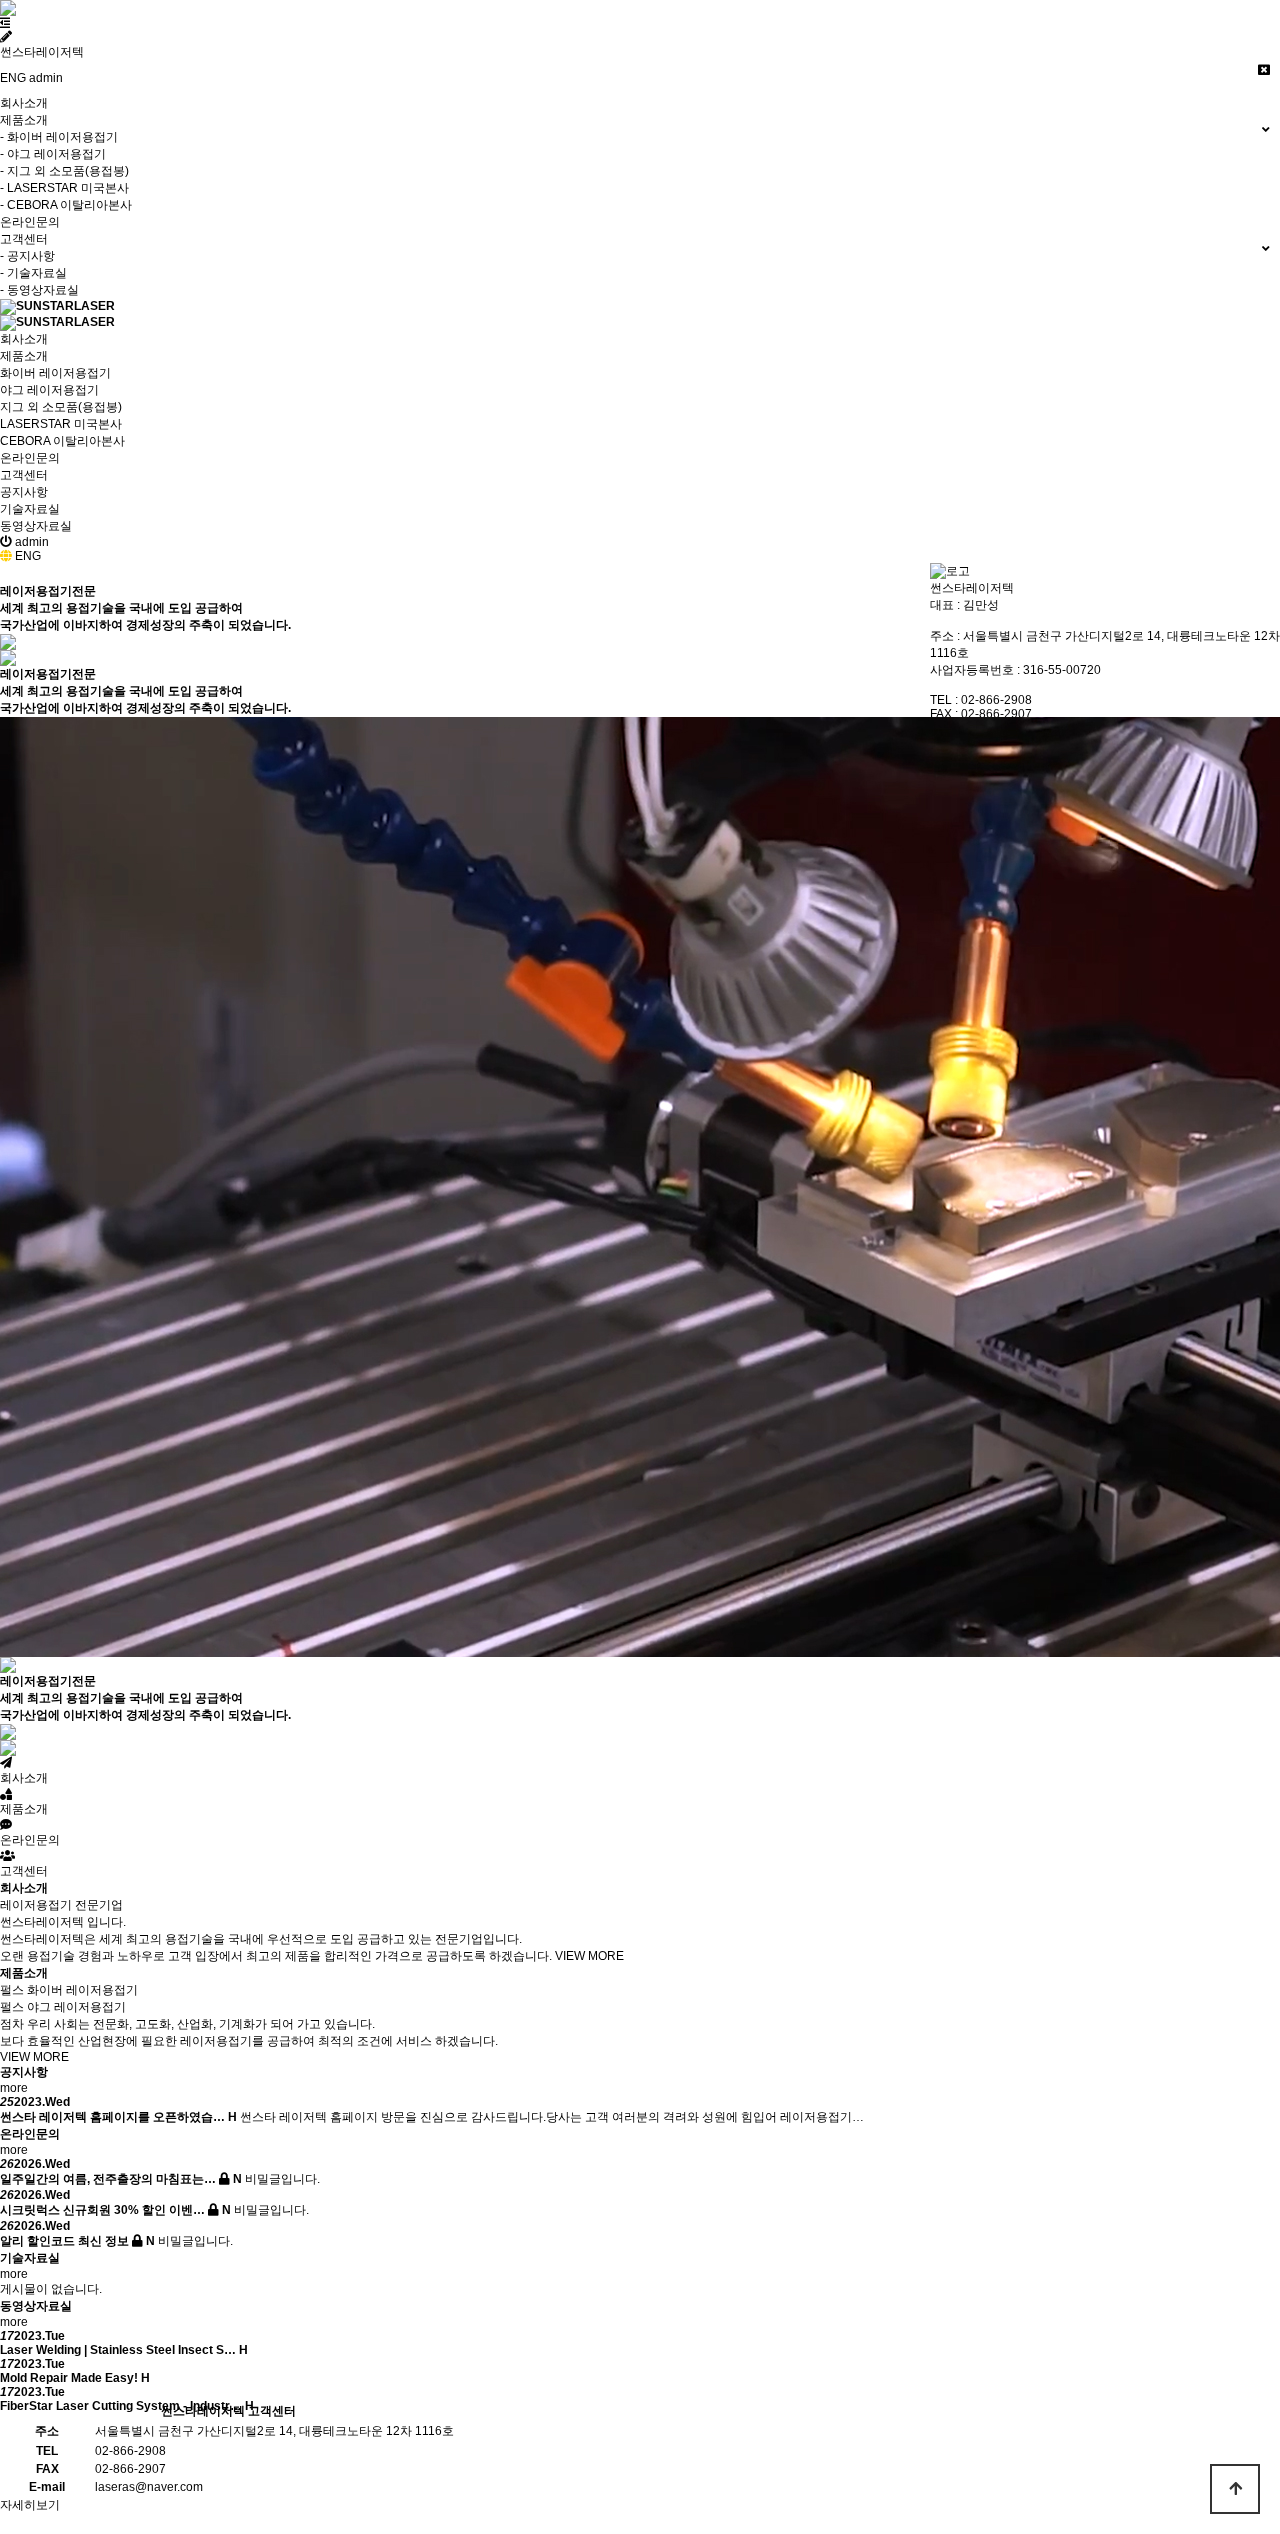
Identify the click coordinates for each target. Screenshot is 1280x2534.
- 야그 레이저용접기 (53, 154)
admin (46, 78)
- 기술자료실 (33, 273)
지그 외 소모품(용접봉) (61, 407)
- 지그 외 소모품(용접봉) (64, 171)
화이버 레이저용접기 (55, 373)
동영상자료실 (36, 526)
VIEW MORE (589, 1956)
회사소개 (24, 103)
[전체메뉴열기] (5, 23)
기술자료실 (30, 509)
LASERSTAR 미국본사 (61, 424)
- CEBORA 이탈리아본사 (66, 205)
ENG (13, 78)
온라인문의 (30, 222)
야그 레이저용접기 (49, 390)
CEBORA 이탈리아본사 (62, 441)
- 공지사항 (27, 256)
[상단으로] (1235, 2489)
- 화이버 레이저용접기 (59, 137)
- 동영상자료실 (39, 290)
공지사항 (24, 492)
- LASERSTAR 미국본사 (64, 188)
